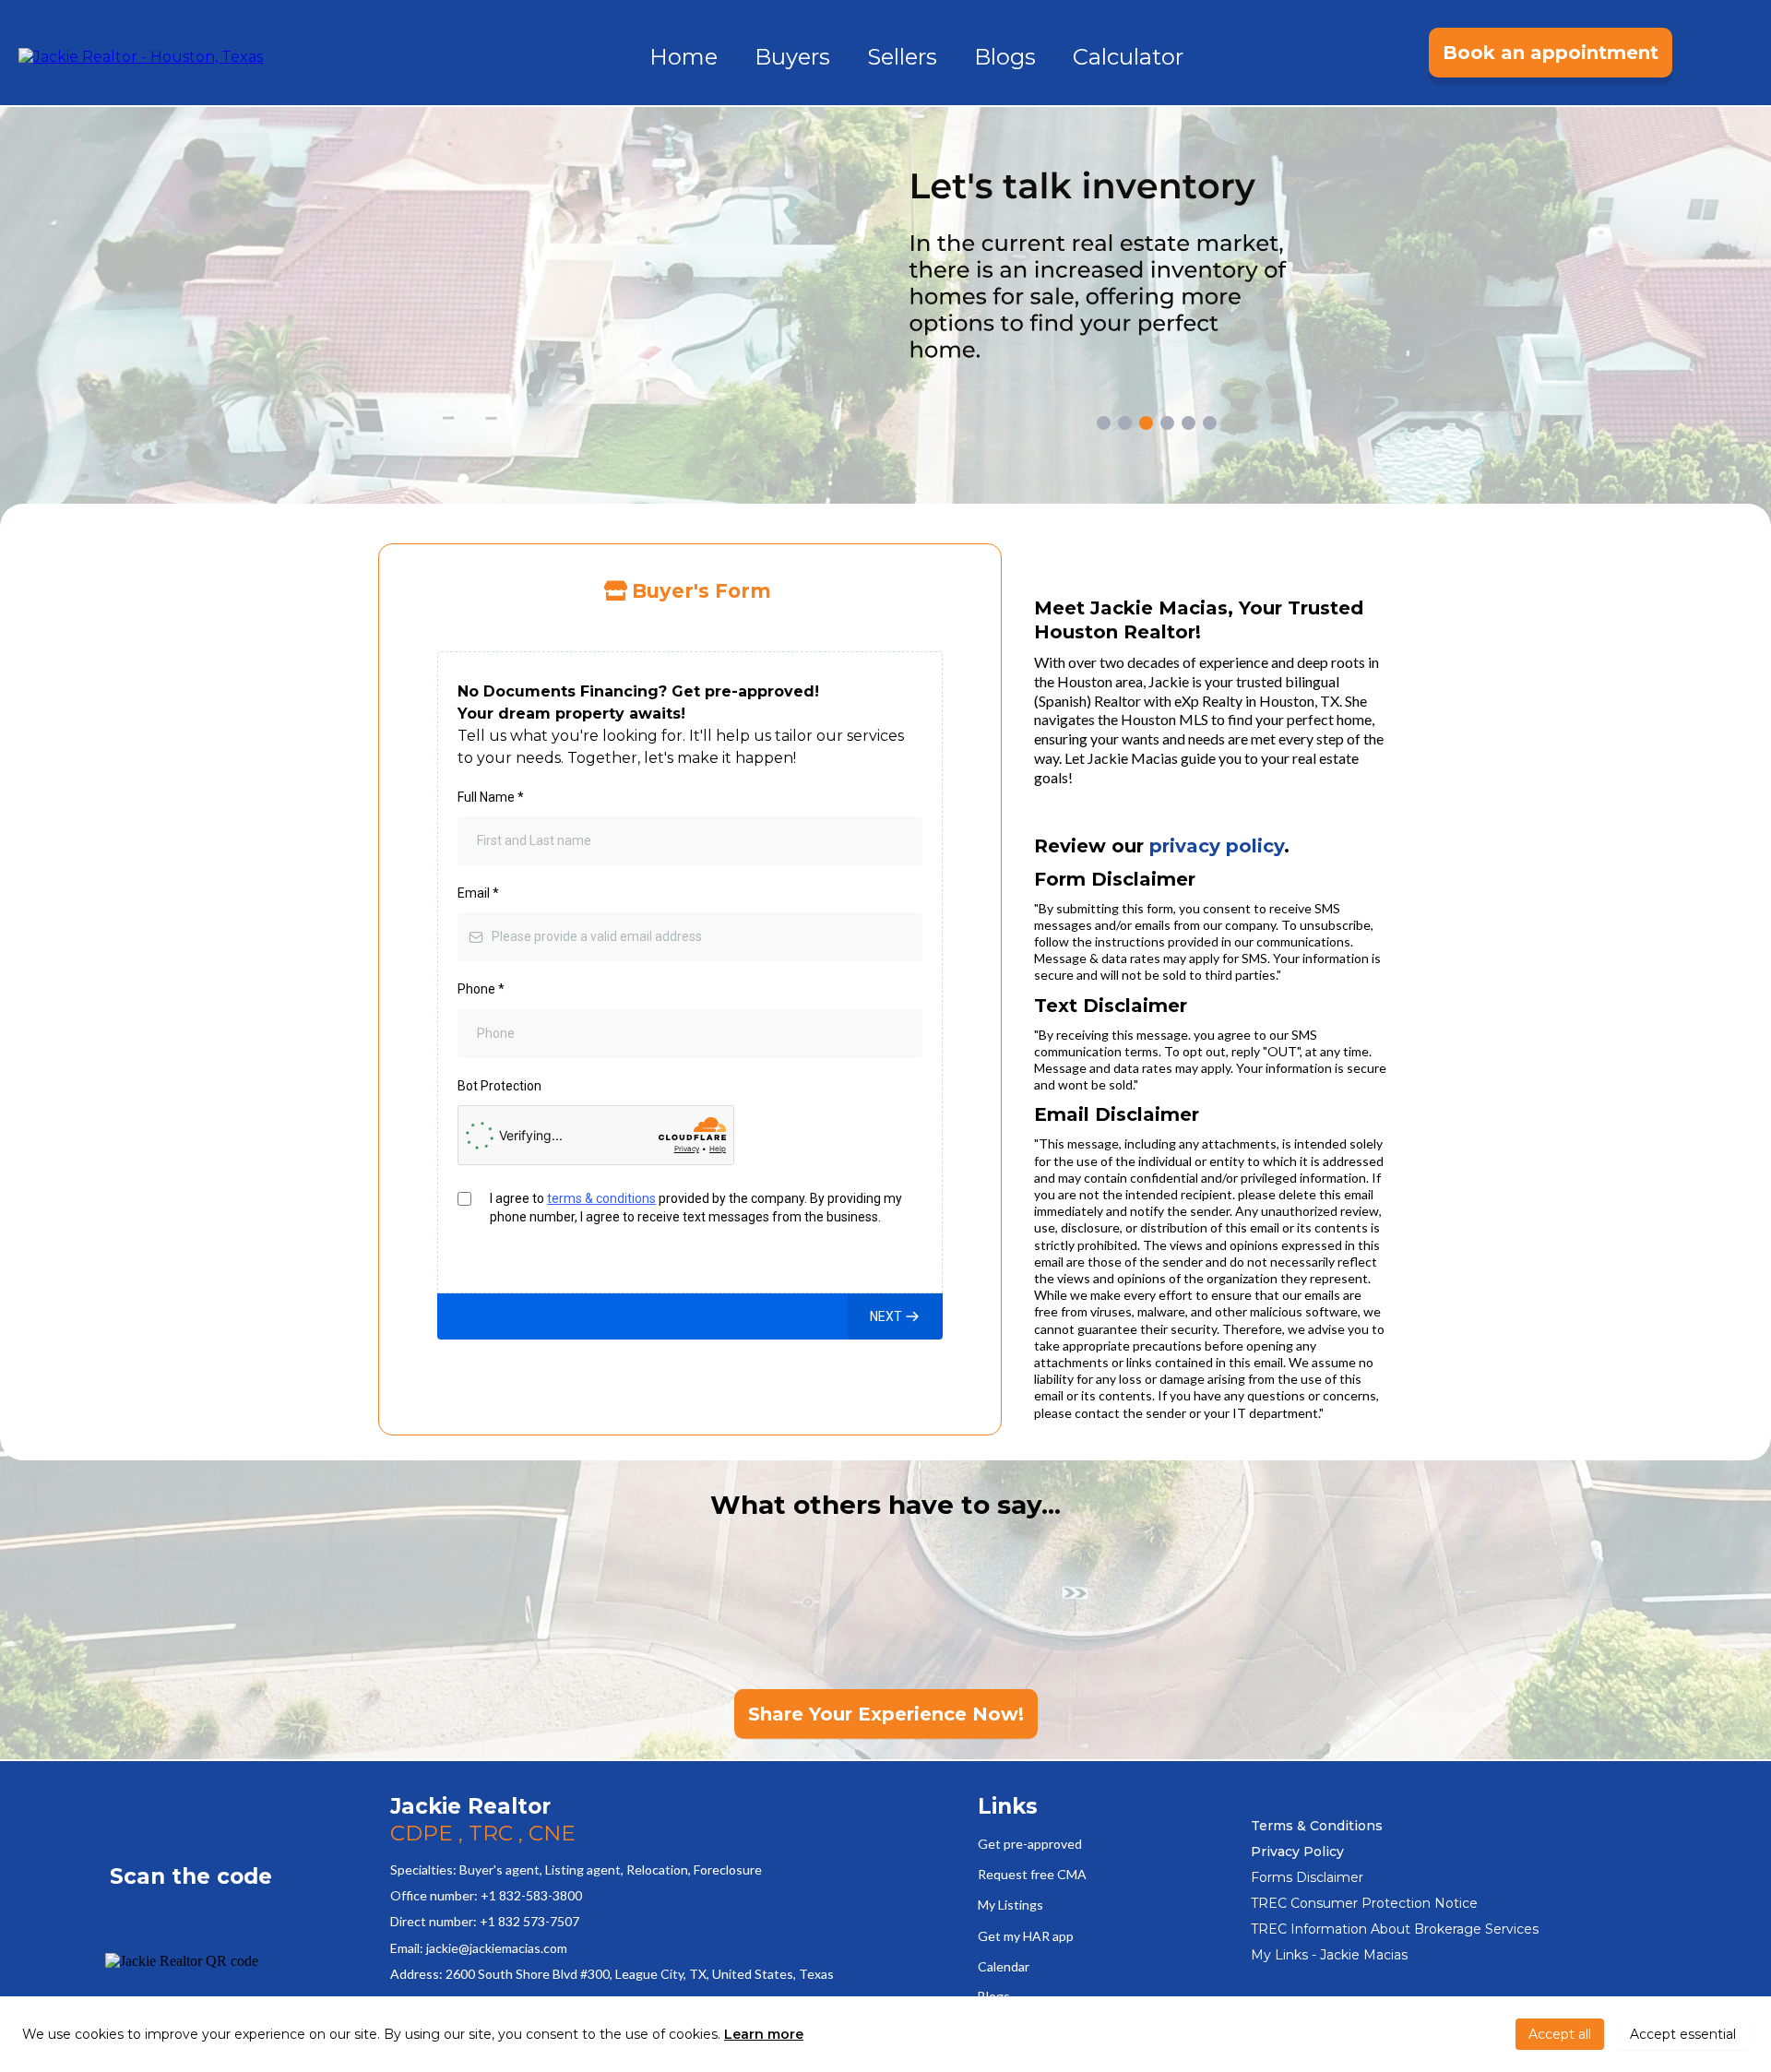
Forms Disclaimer (1307, 1877)
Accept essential (1683, 2034)
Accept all (1560, 2034)
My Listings (1010, 1905)
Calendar (1004, 1966)
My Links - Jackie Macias (1329, 1955)
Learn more (764, 2034)
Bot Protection (499, 1086)
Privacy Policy (1297, 1852)
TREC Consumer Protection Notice (1364, 1903)
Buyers (792, 57)
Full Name (491, 797)
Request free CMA (1032, 1874)
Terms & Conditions (1317, 1826)
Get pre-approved (1030, 1844)
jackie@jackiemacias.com (497, 1948)
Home (683, 57)
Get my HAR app (1026, 1936)
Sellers (902, 57)
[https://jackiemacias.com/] (141, 56)
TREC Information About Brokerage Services (1395, 1929)
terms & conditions (601, 1198)
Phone (481, 990)
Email (478, 894)
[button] (895, 1316)
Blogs (1005, 57)
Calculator (1128, 57)
